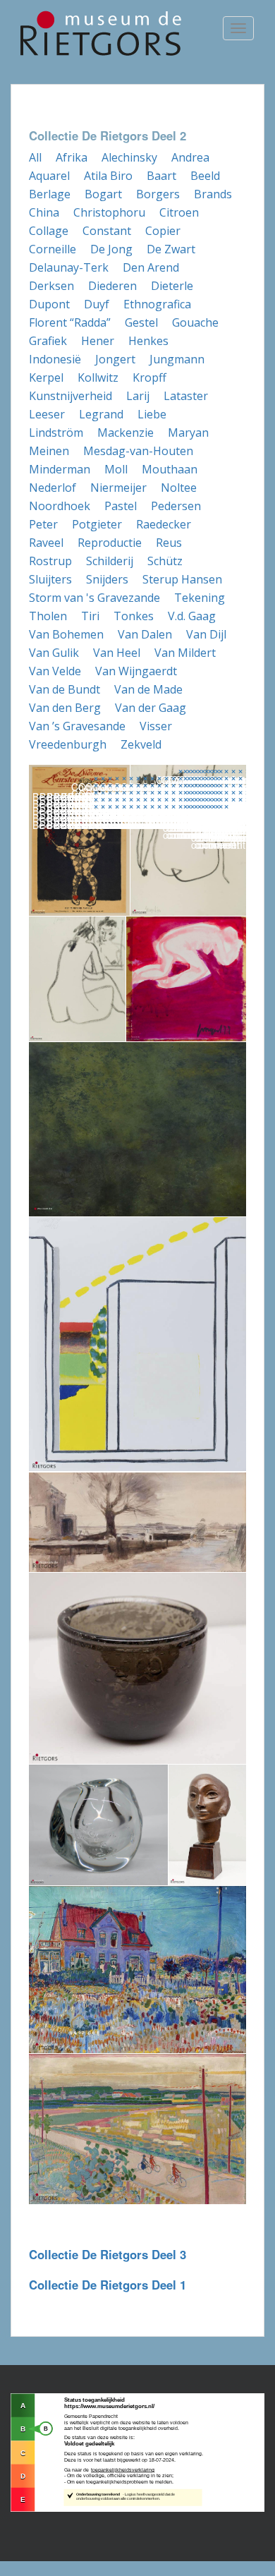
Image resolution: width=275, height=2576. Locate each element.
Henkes (148, 341)
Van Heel (117, 653)
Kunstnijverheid (71, 396)
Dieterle (172, 286)
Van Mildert (185, 653)
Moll (116, 469)
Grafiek (48, 341)
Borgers (158, 194)
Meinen (49, 451)
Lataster (186, 396)
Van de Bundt (65, 689)
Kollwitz (98, 377)
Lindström (56, 433)
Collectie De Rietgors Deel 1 (108, 2285)
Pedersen (176, 506)
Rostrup (50, 561)
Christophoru (109, 212)
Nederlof (53, 488)
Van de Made (148, 689)
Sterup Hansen (182, 579)
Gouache (195, 322)
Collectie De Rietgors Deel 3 (108, 2254)
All (35, 157)
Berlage (50, 194)
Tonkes (134, 616)
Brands (213, 194)
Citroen (179, 212)
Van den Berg (65, 708)
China (44, 212)
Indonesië (55, 359)
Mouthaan (170, 469)
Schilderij (110, 561)
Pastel (121, 506)
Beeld (205, 176)
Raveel (46, 543)
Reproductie (110, 543)
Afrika (72, 157)
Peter (43, 524)
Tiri (90, 616)
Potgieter (97, 524)
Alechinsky (129, 157)
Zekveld (141, 744)
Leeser (47, 414)
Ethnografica (157, 304)
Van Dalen (145, 634)
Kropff (149, 377)
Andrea (190, 157)
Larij (138, 396)
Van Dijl (206, 634)
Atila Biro (108, 176)
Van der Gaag (151, 708)
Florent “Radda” (70, 322)
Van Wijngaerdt (136, 671)
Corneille (53, 249)
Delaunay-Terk (69, 267)
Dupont (49, 304)
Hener (98, 341)
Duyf (97, 304)
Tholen (48, 616)
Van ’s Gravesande (77, 726)
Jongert (115, 359)
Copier (163, 231)
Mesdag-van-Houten (138, 451)
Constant (107, 231)
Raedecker (164, 524)
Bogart (103, 194)
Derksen (51, 286)
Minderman (60, 469)
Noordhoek (60, 506)
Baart (161, 176)
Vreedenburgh (68, 744)
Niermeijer (118, 488)
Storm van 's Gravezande (94, 598)
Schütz (165, 561)
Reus (169, 543)
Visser (156, 726)
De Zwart (171, 249)
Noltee (179, 488)
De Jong (111, 249)
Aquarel (49, 176)
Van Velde (55, 671)
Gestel (141, 322)
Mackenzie (126, 433)
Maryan (188, 433)
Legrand (101, 414)
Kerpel (46, 377)
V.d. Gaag (192, 616)
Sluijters (50, 579)
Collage (49, 231)
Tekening (200, 598)
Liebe (152, 414)
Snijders (107, 579)
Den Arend (151, 267)
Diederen (112, 286)
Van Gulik (54, 653)
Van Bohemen (66, 634)
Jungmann (177, 359)
